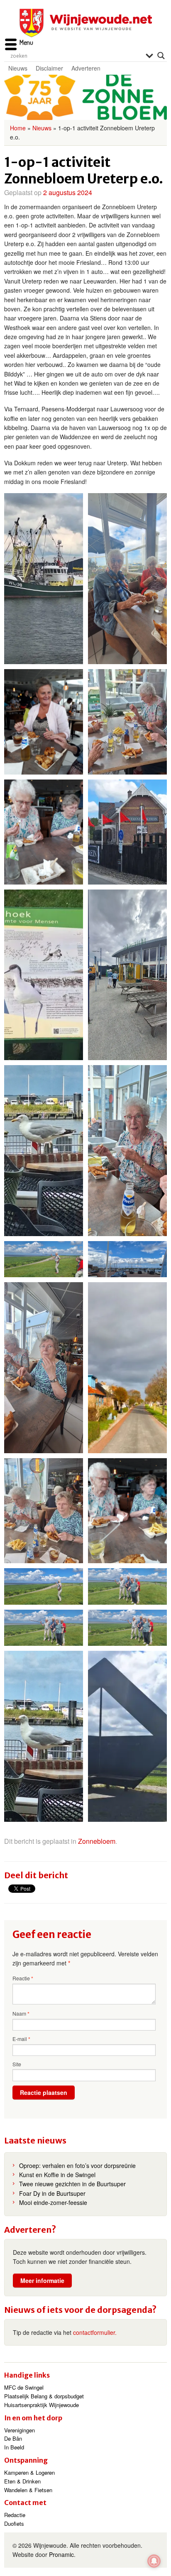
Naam (21, 2014)
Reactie (23, 1978)
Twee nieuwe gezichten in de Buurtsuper (72, 2184)
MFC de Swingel (24, 2387)
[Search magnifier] (161, 56)
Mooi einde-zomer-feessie (53, 2202)
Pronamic (61, 2554)
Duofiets (14, 2523)
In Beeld (14, 2447)
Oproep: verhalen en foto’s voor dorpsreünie (77, 2165)
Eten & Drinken (22, 2481)
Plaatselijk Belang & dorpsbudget (44, 2396)
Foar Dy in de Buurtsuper (52, 2193)
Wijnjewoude (85, 23)
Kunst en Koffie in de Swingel (57, 2175)
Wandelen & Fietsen (28, 2490)
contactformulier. (95, 2332)
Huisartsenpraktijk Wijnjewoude (42, 2405)
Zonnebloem (97, 1841)
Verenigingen (20, 2430)
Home (18, 128)
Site (17, 2064)
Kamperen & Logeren (29, 2472)
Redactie (15, 2515)
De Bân (13, 2438)
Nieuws (18, 68)
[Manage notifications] (154, 2561)
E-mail (21, 2039)
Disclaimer (49, 68)
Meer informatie (42, 2280)
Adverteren (86, 68)
